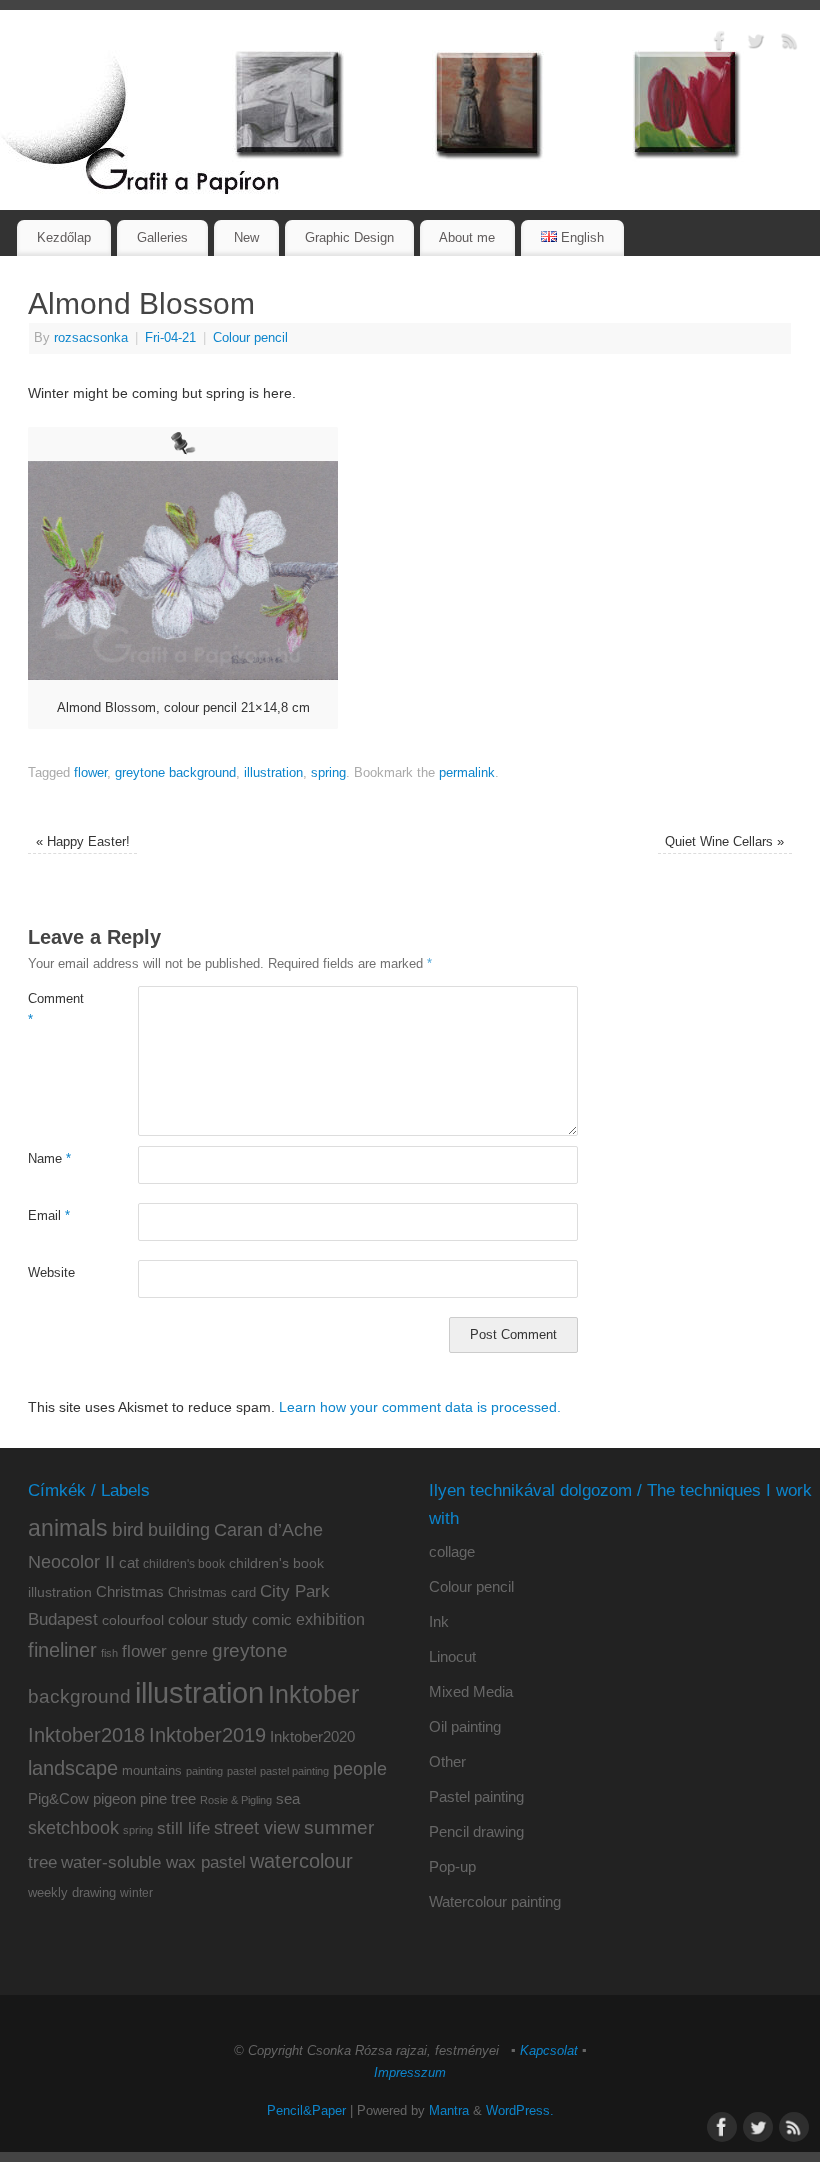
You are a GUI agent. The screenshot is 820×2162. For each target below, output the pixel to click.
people (360, 1769)
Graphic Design (349, 237)
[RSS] (790, 44)
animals (68, 1528)
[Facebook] (720, 44)
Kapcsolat (549, 2051)
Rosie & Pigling (236, 1800)
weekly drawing (72, 1892)
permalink (467, 773)
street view (257, 1828)
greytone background (175, 773)
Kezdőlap (64, 237)
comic (272, 1619)
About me (467, 237)
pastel (241, 1771)
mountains (152, 1770)
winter (136, 1893)
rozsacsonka (91, 338)
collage (452, 1551)
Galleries (162, 237)
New (246, 237)
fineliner (62, 1650)
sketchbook (73, 1828)
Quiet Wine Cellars (724, 842)
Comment (55, 1009)
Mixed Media (471, 1691)
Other (447, 1761)
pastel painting (294, 1771)
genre (189, 1652)
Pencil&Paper (306, 2111)
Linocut (452, 1656)
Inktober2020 (312, 1736)
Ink (439, 1621)
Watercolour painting (495, 1901)
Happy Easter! (83, 842)
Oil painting (465, 1726)
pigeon (114, 1799)
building (179, 1530)
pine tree (168, 1798)
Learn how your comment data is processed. (420, 1407)
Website (51, 1273)
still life (183, 1828)
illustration (273, 773)
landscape (73, 1768)
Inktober (313, 1694)
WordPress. (520, 2111)
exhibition (330, 1619)
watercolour (301, 1861)
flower (90, 773)
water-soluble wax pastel (153, 1862)
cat (129, 1562)
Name (49, 1159)
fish (109, 1653)
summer (339, 1827)
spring (328, 773)
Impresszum (410, 2073)
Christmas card (212, 1592)
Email (49, 1216)
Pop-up (452, 1866)
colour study (208, 1619)
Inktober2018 (86, 1735)
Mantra (449, 2111)
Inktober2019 (207, 1734)
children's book (184, 1564)
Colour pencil (250, 338)
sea (288, 1799)
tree (42, 1862)
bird (128, 1529)
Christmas (130, 1591)
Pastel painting (476, 1796)
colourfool (133, 1620)
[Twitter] (755, 44)
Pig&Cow (58, 1798)
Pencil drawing (476, 1831)
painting (204, 1771)
